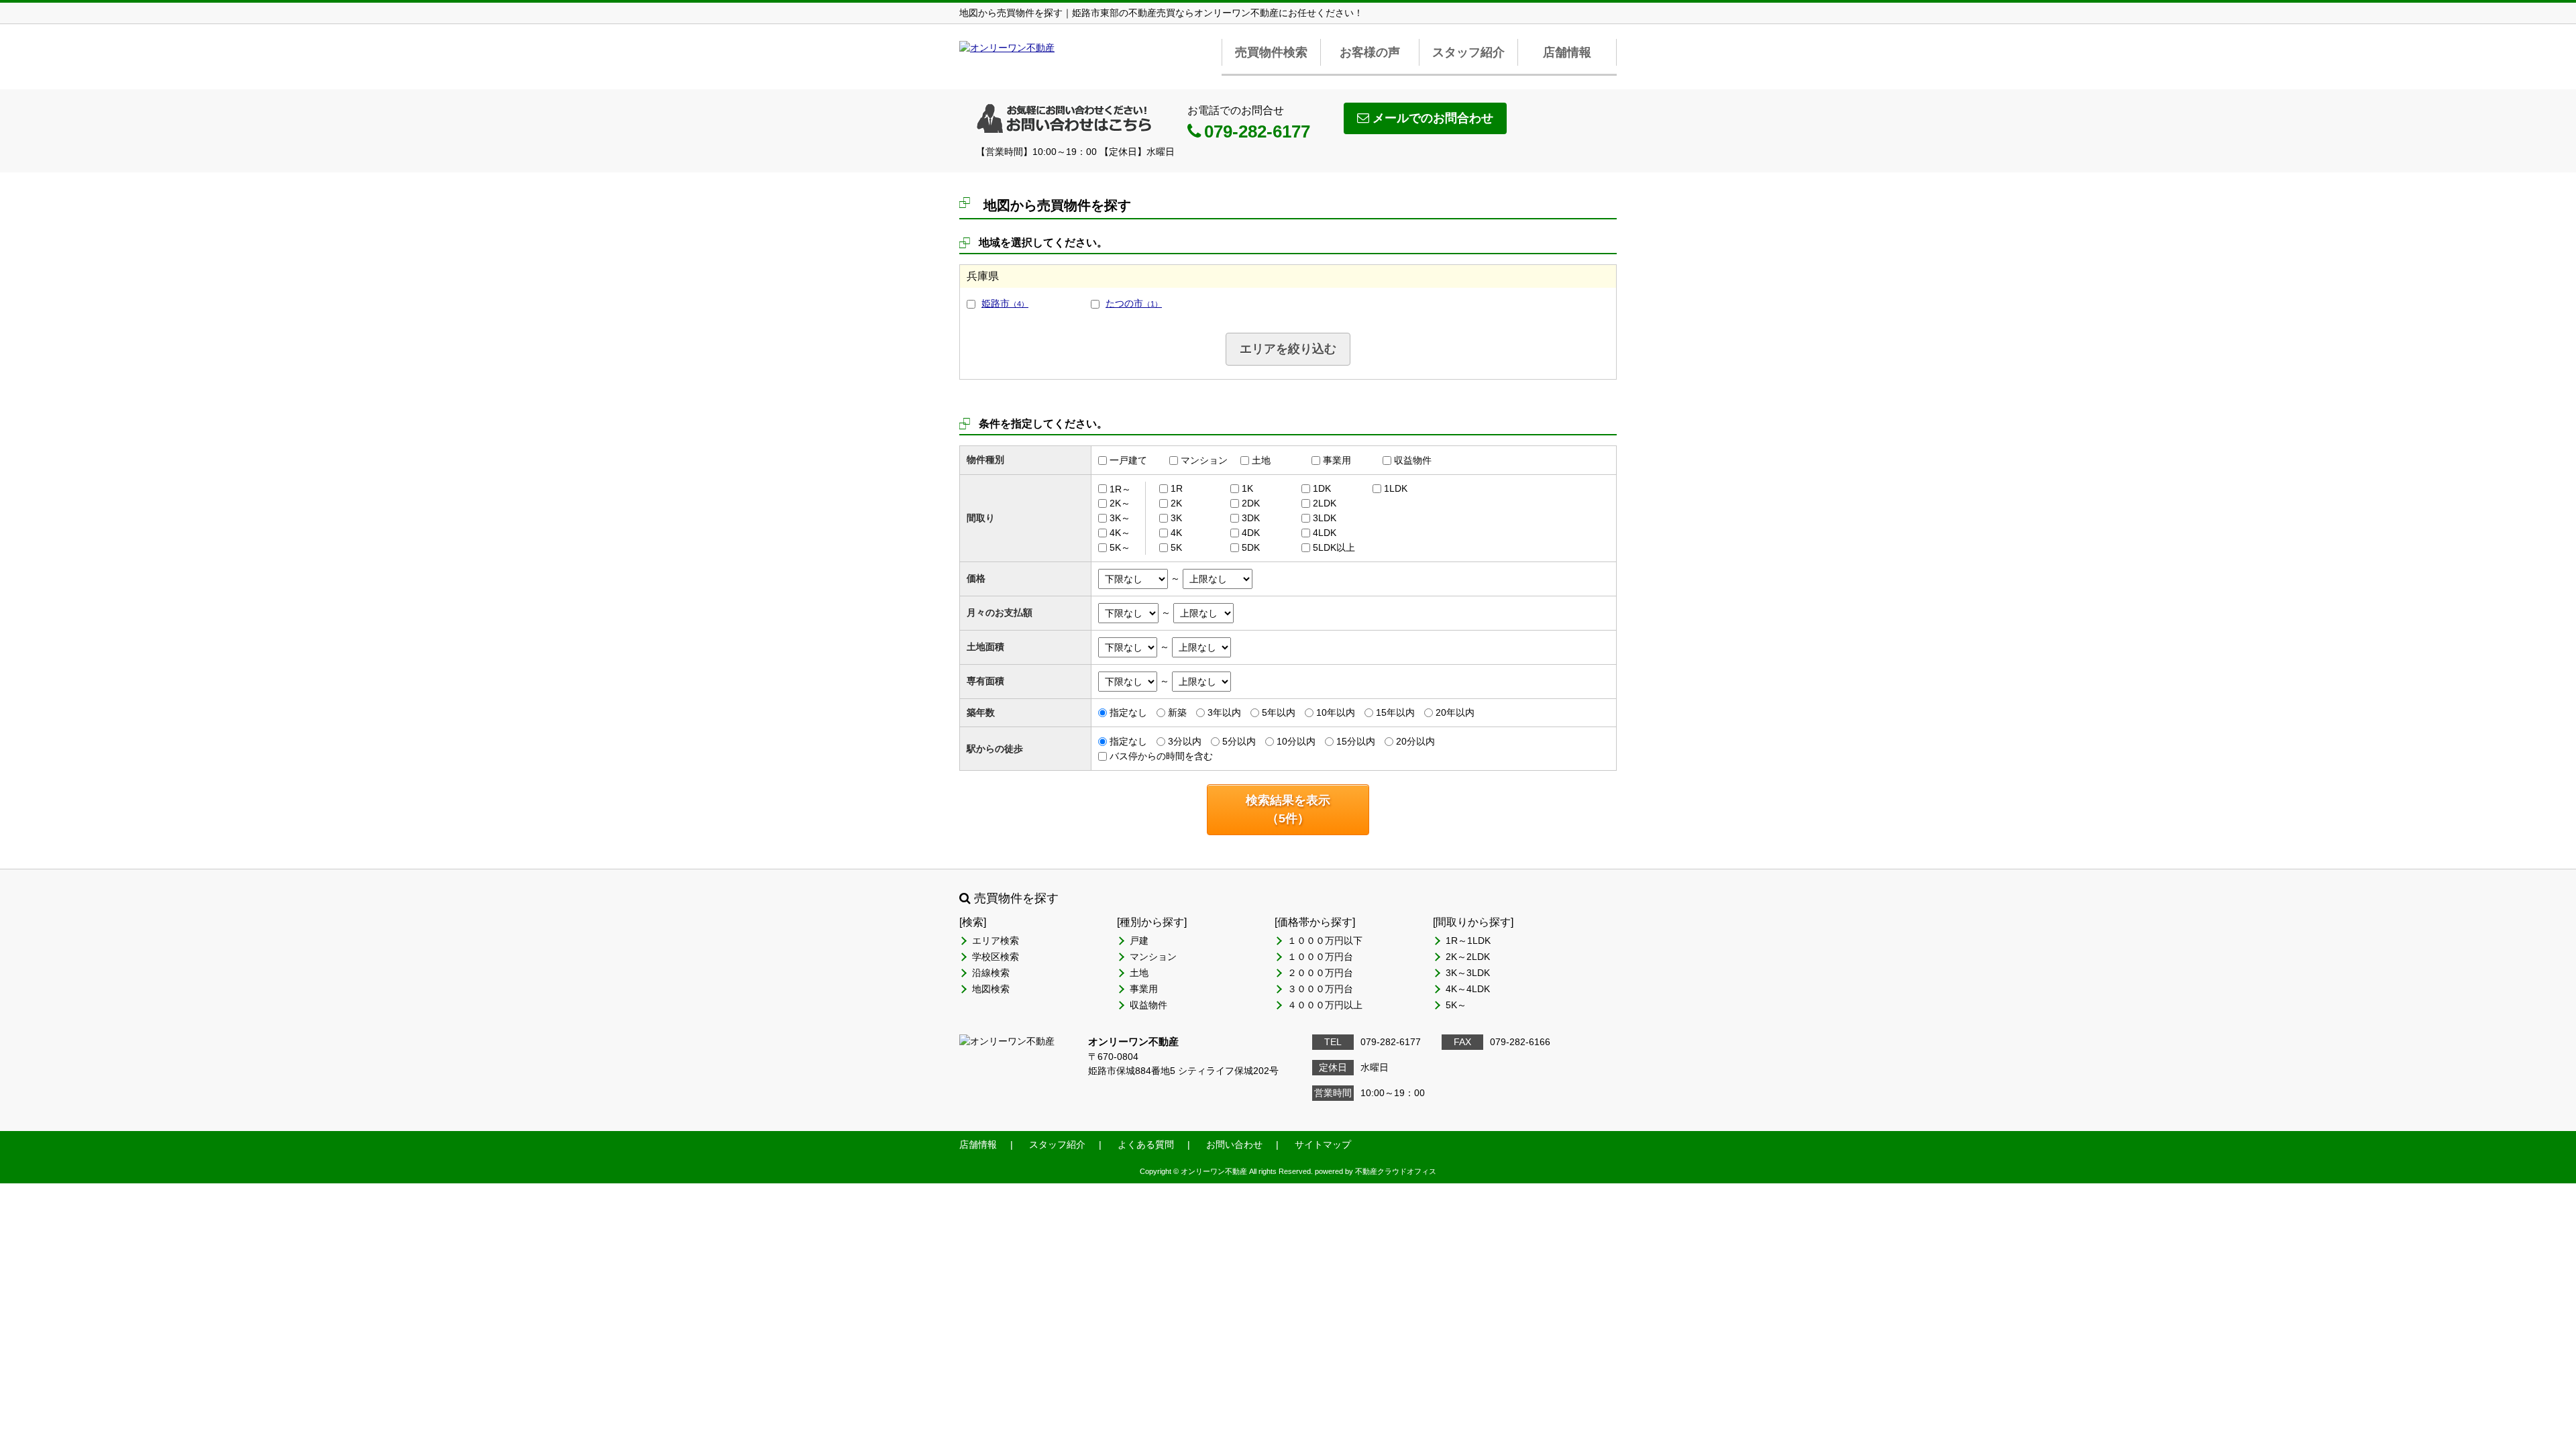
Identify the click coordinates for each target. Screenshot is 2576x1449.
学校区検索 (996, 957)
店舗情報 (1567, 52)
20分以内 (1415, 741)
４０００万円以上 (1325, 1005)
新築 (1177, 712)
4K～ (1120, 533)
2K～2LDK (1468, 957)
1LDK (1396, 488)
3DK (1251, 518)
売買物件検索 (1271, 52)
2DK (1251, 503)
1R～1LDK (1468, 941)
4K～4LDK (1468, 989)
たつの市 (1134, 303)
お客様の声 (1370, 52)
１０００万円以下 (1325, 941)
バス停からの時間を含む (1161, 756)
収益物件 (1413, 460)
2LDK (1325, 503)
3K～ (1120, 518)
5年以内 (1279, 712)
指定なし (1128, 712)
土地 (1261, 460)
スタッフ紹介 (1468, 52)
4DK (1251, 533)
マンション (1204, 460)
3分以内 (1185, 741)
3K (1176, 518)
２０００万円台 (1320, 973)
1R (1177, 488)
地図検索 (991, 989)
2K (1176, 503)
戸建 (1139, 941)
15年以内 (1395, 712)
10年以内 (1336, 712)
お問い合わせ (1234, 1144)
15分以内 (1356, 741)
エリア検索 (996, 941)
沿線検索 (991, 973)
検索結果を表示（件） (1288, 809)
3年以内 (1224, 712)
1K (1247, 488)
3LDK (1325, 518)
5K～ (1120, 547)
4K (1176, 533)
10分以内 (1296, 741)
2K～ (1120, 503)
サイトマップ (1323, 1144)
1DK (1322, 488)
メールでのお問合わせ (1433, 118)
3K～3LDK (1468, 973)
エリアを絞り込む (1288, 349)
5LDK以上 (1334, 547)
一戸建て (1128, 460)
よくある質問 (1146, 1144)
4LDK (1325, 533)
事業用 (1337, 460)
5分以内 (1239, 741)
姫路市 (1005, 303)
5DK (1251, 547)
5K (1176, 547)
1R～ (1120, 488)
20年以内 (1455, 712)
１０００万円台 (1320, 957)
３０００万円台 (1320, 989)
